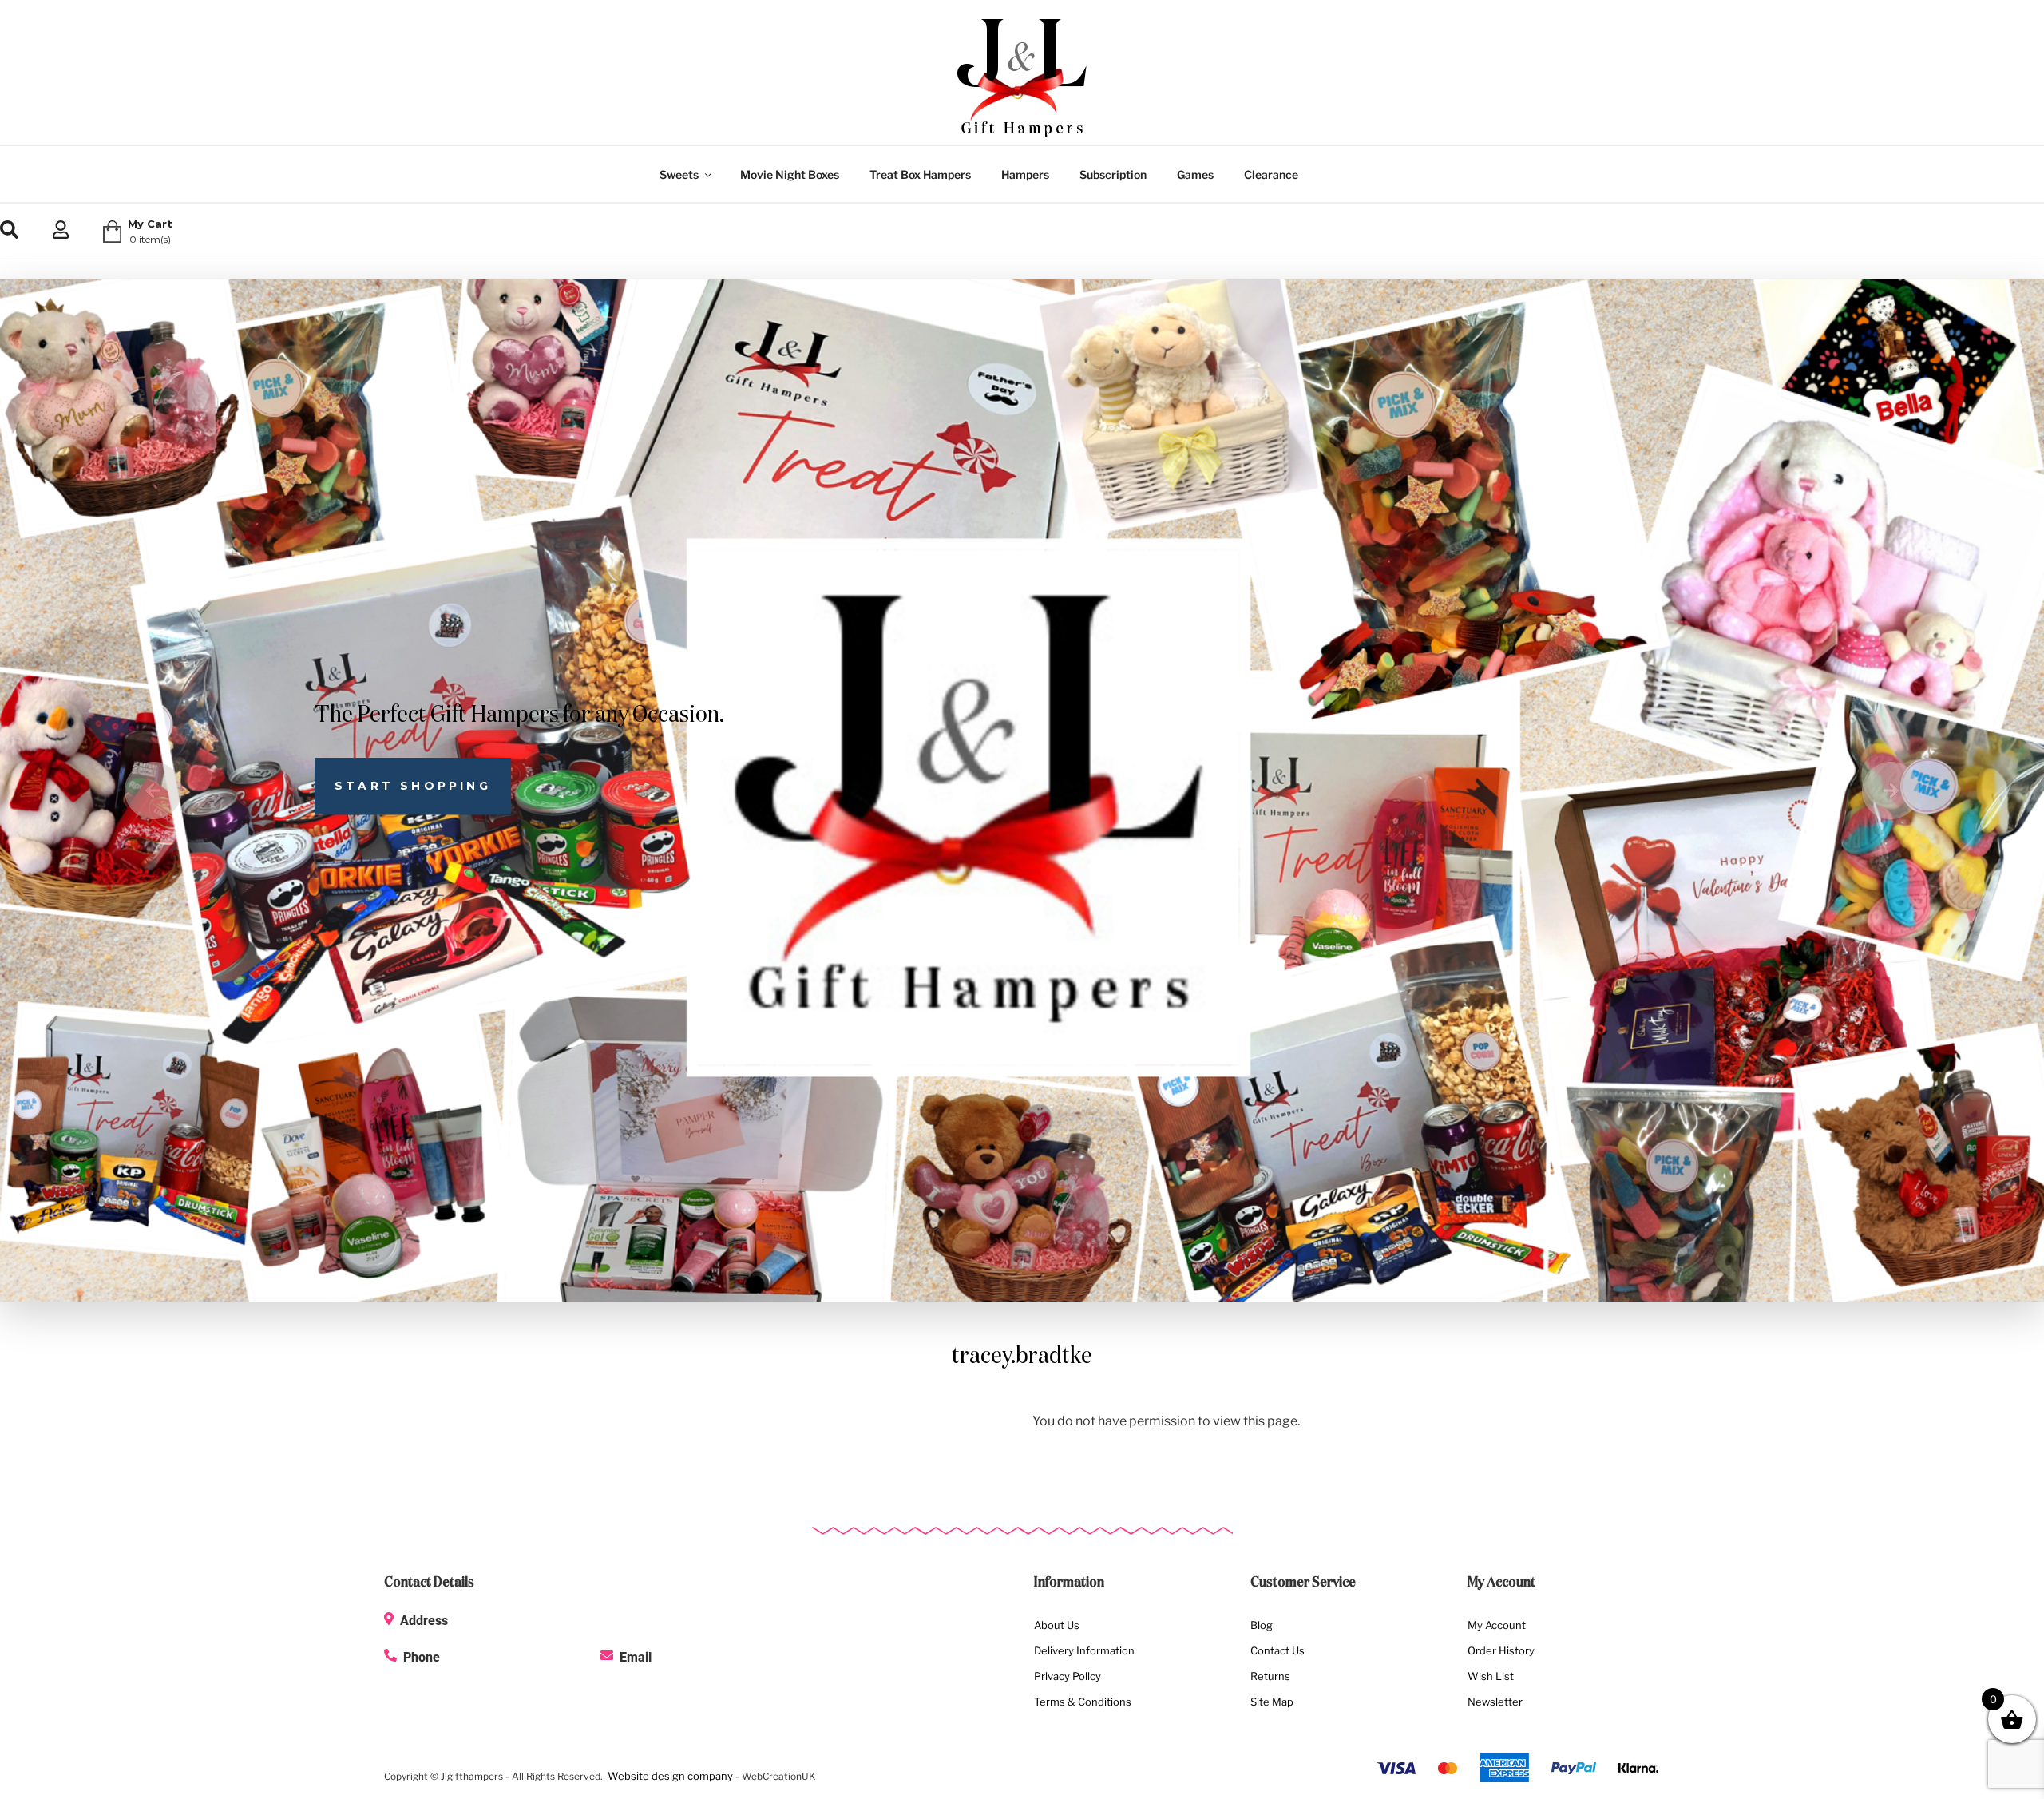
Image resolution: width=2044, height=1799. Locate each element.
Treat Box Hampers (920, 174)
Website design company (670, 1776)
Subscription (1113, 174)
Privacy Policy (1068, 1676)
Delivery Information (1084, 1650)
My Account (1497, 1625)
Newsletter (1495, 1702)
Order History (1501, 1650)
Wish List (1491, 1676)
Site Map (1272, 1702)
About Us (1057, 1625)
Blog (1262, 1625)
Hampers (1025, 174)
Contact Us (1277, 1650)
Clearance (1271, 174)
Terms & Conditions (1083, 1702)
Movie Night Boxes (790, 174)
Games (1195, 174)
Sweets (679, 174)
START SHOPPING (413, 786)
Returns (1270, 1676)
